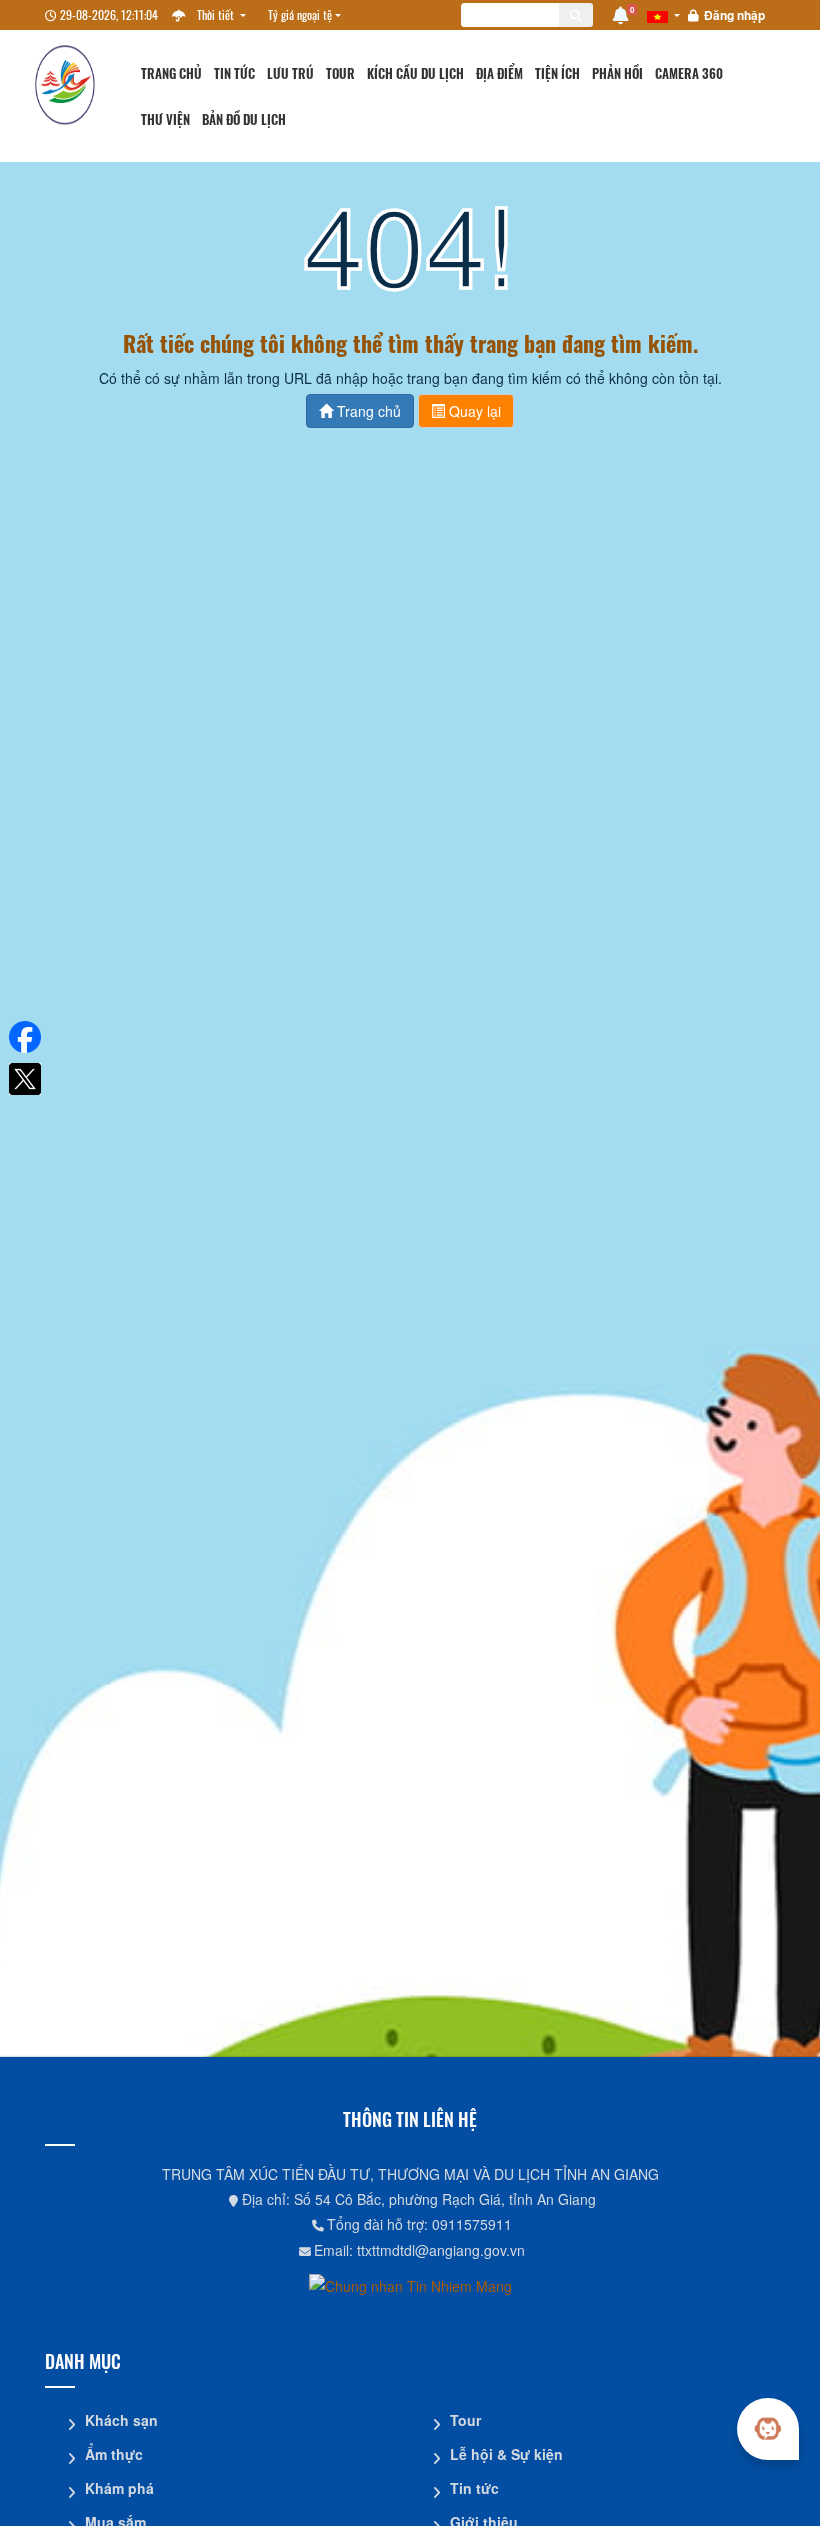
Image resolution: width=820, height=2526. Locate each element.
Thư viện (165, 119)
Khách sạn (121, 2420)
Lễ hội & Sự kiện (506, 2454)
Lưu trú (290, 73)
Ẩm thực (114, 2454)
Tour (340, 73)
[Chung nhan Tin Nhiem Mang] (410, 2285)
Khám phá (119, 2488)
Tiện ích (557, 73)
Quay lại (473, 411)
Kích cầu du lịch (415, 73)
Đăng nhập (734, 15)
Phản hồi (617, 73)
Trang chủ (171, 73)
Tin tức (234, 73)
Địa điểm (499, 73)
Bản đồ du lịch (244, 119)
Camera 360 (689, 73)
